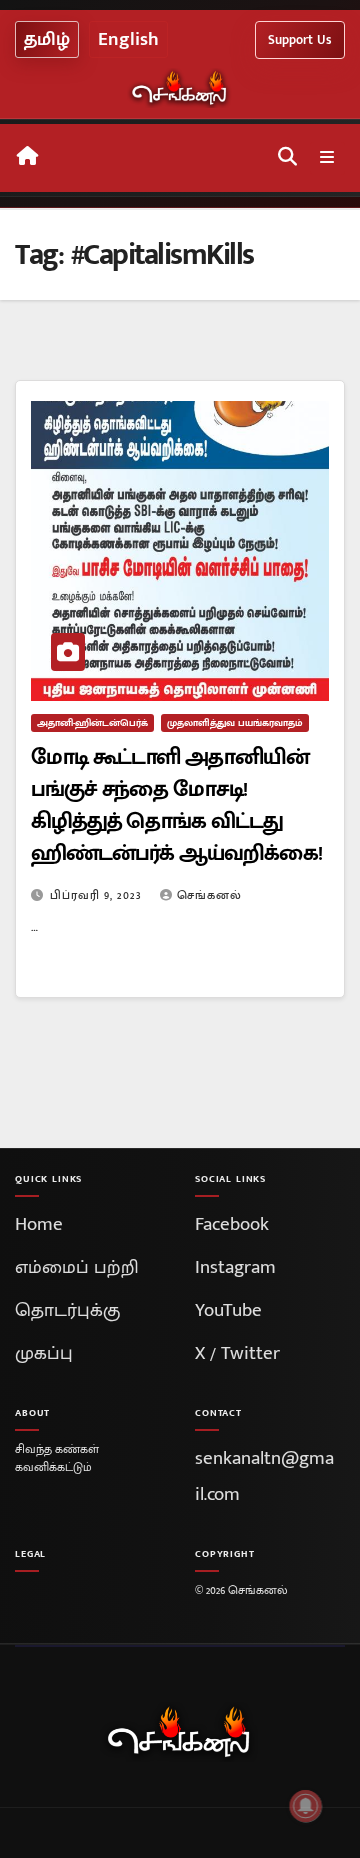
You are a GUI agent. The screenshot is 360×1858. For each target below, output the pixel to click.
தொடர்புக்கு (67, 1310)
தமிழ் (47, 39)
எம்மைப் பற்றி (77, 1267)
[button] (287, 157)
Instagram (235, 1267)
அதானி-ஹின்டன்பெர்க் (92, 723)
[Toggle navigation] (327, 158)
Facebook (232, 1224)
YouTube (228, 1310)
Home (39, 1224)
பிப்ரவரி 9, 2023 (98, 895)
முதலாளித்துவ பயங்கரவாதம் (235, 723)
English (128, 39)
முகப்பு (44, 1353)
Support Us (300, 40)
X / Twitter (237, 1353)
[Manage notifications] (306, 1806)
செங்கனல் (209, 895)
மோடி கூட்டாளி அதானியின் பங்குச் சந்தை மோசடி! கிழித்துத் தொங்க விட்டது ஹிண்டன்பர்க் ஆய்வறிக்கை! (176, 805)
